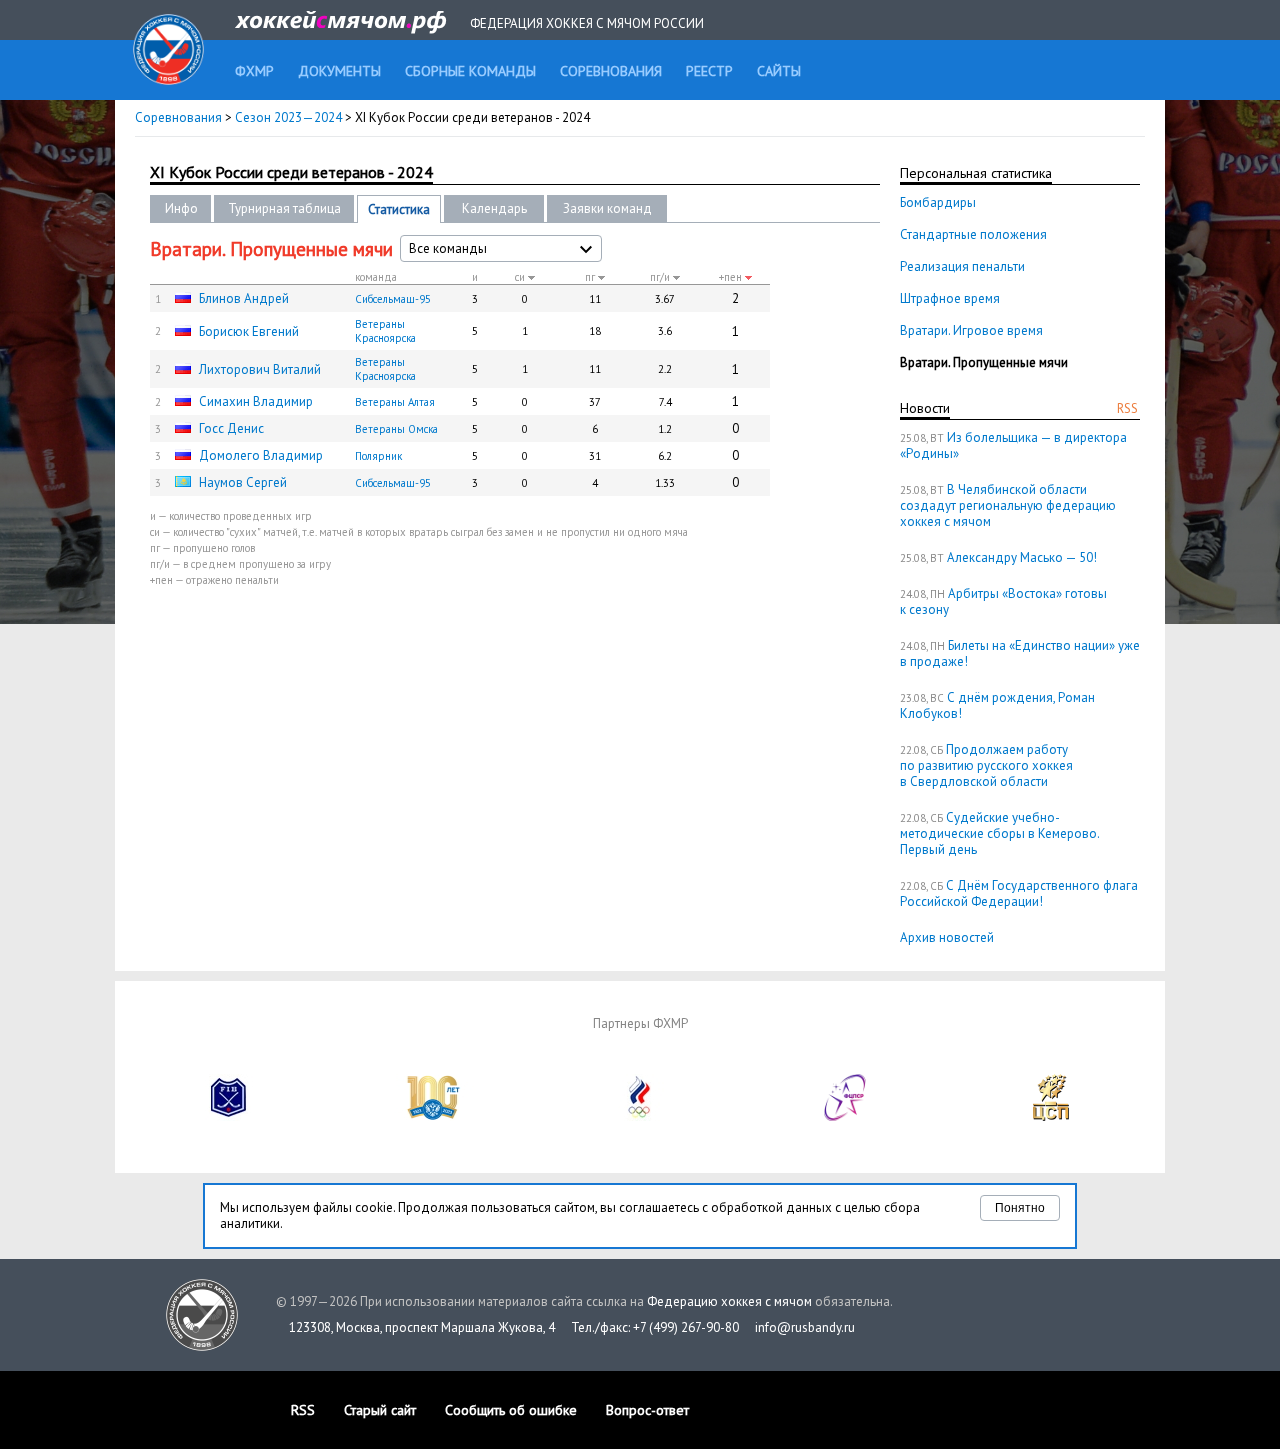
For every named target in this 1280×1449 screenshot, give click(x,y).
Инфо (181, 208)
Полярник (378, 456)
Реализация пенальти (962, 266)
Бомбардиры (938, 202)
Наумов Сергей (243, 482)
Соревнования (178, 117)
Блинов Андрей (244, 298)
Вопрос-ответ (647, 1410)
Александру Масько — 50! (1022, 557)
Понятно (1020, 1208)
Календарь (494, 208)
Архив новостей (947, 937)
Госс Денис (231, 428)
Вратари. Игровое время (971, 330)
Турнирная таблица (284, 208)
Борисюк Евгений (249, 331)
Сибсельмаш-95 (393, 299)
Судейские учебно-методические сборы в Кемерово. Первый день (999, 833)
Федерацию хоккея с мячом (729, 1301)
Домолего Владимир (261, 455)
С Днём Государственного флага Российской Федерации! (1019, 893)
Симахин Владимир (256, 401)
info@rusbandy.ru (805, 1327)
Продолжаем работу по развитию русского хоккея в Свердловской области (986, 765)
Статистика (399, 209)
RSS (1127, 408)
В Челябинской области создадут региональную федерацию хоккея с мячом (1008, 505)
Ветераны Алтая (395, 402)
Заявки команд (607, 208)
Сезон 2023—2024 (288, 117)
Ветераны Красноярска (385, 331)
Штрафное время (950, 298)
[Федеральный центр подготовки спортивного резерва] (846, 1116)
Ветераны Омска (396, 429)
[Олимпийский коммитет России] (640, 1116)
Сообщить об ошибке (511, 1410)
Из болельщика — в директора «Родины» (1013, 445)
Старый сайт (380, 1410)
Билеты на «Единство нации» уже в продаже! (1020, 653)
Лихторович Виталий (260, 369)
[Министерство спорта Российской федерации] (434, 1116)
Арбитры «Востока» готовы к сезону (1003, 601)
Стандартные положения (973, 234)
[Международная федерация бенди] (229, 1116)
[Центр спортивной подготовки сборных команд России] (1051, 1116)
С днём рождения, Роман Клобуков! (997, 705)
